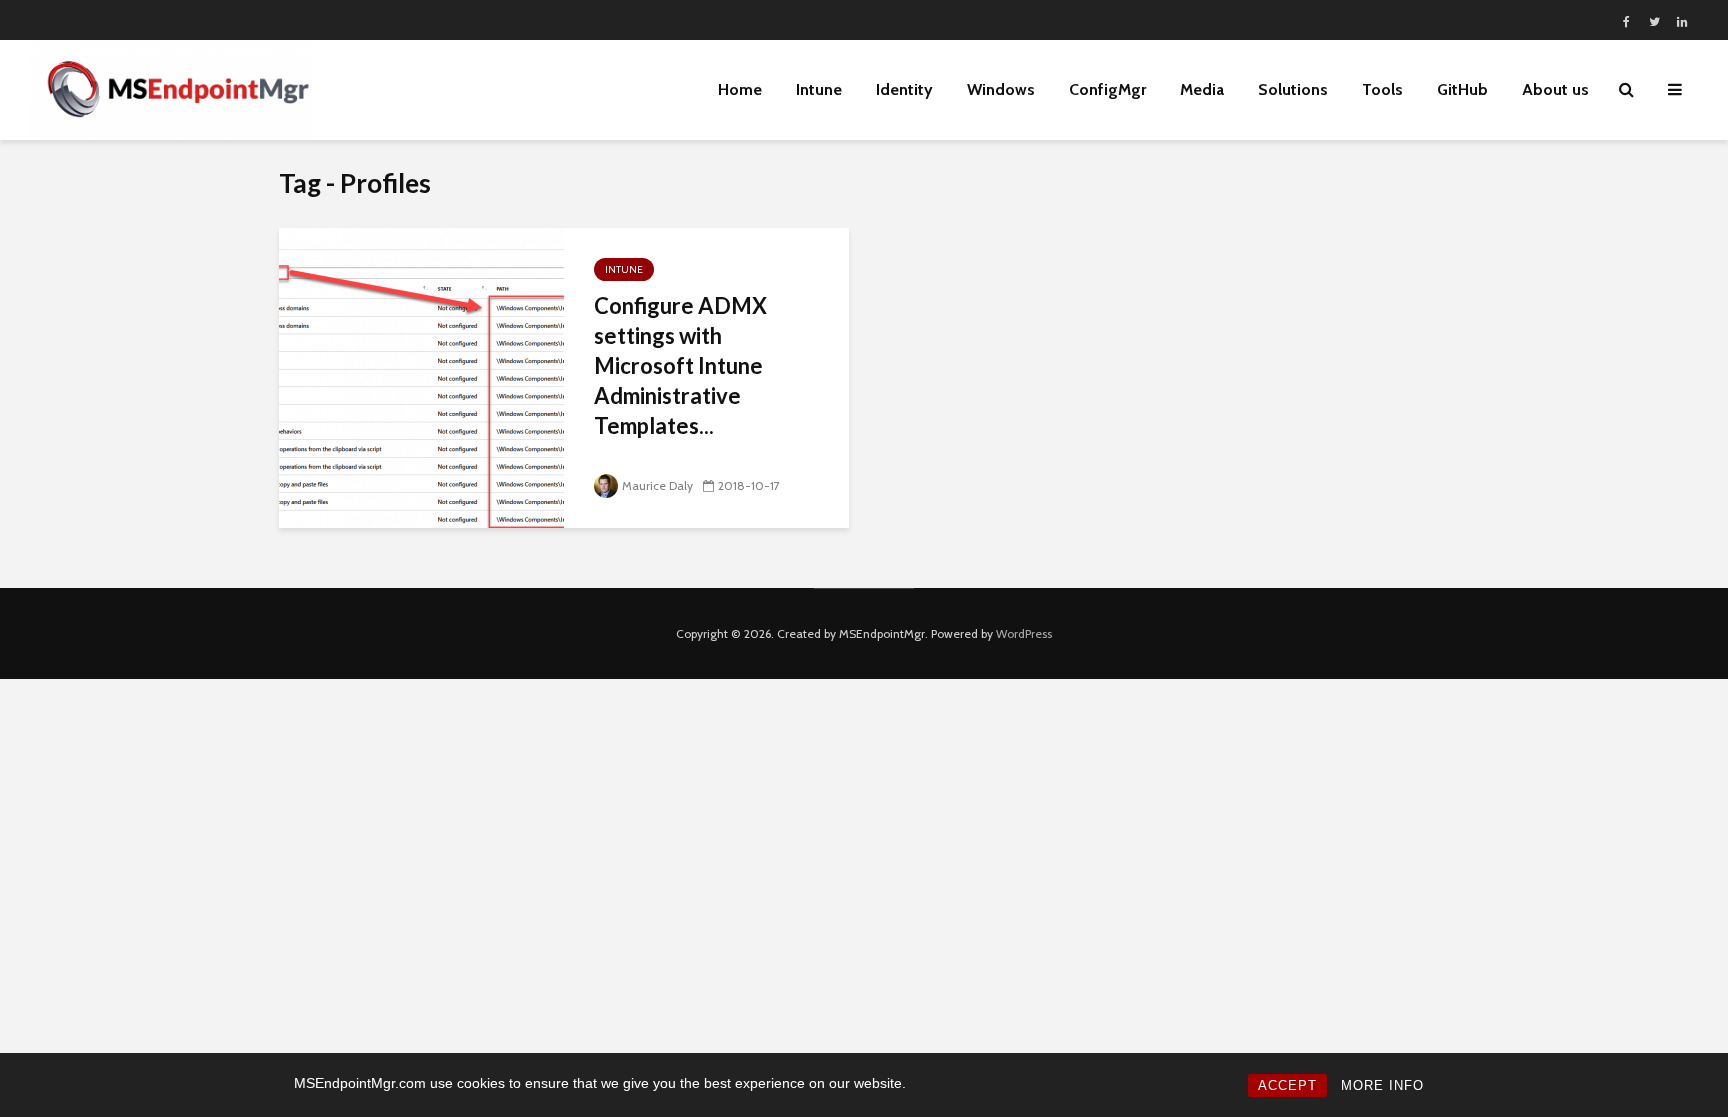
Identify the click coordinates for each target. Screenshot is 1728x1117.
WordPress (1024, 633)
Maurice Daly (657, 485)
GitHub (1462, 89)
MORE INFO (1382, 1085)
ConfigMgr (1107, 89)
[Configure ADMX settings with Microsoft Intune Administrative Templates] (421, 376)
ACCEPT (1287, 1085)
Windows (1001, 89)
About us (1555, 89)
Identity (904, 89)
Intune (819, 89)
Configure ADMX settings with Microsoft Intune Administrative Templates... (680, 365)
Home (740, 89)
